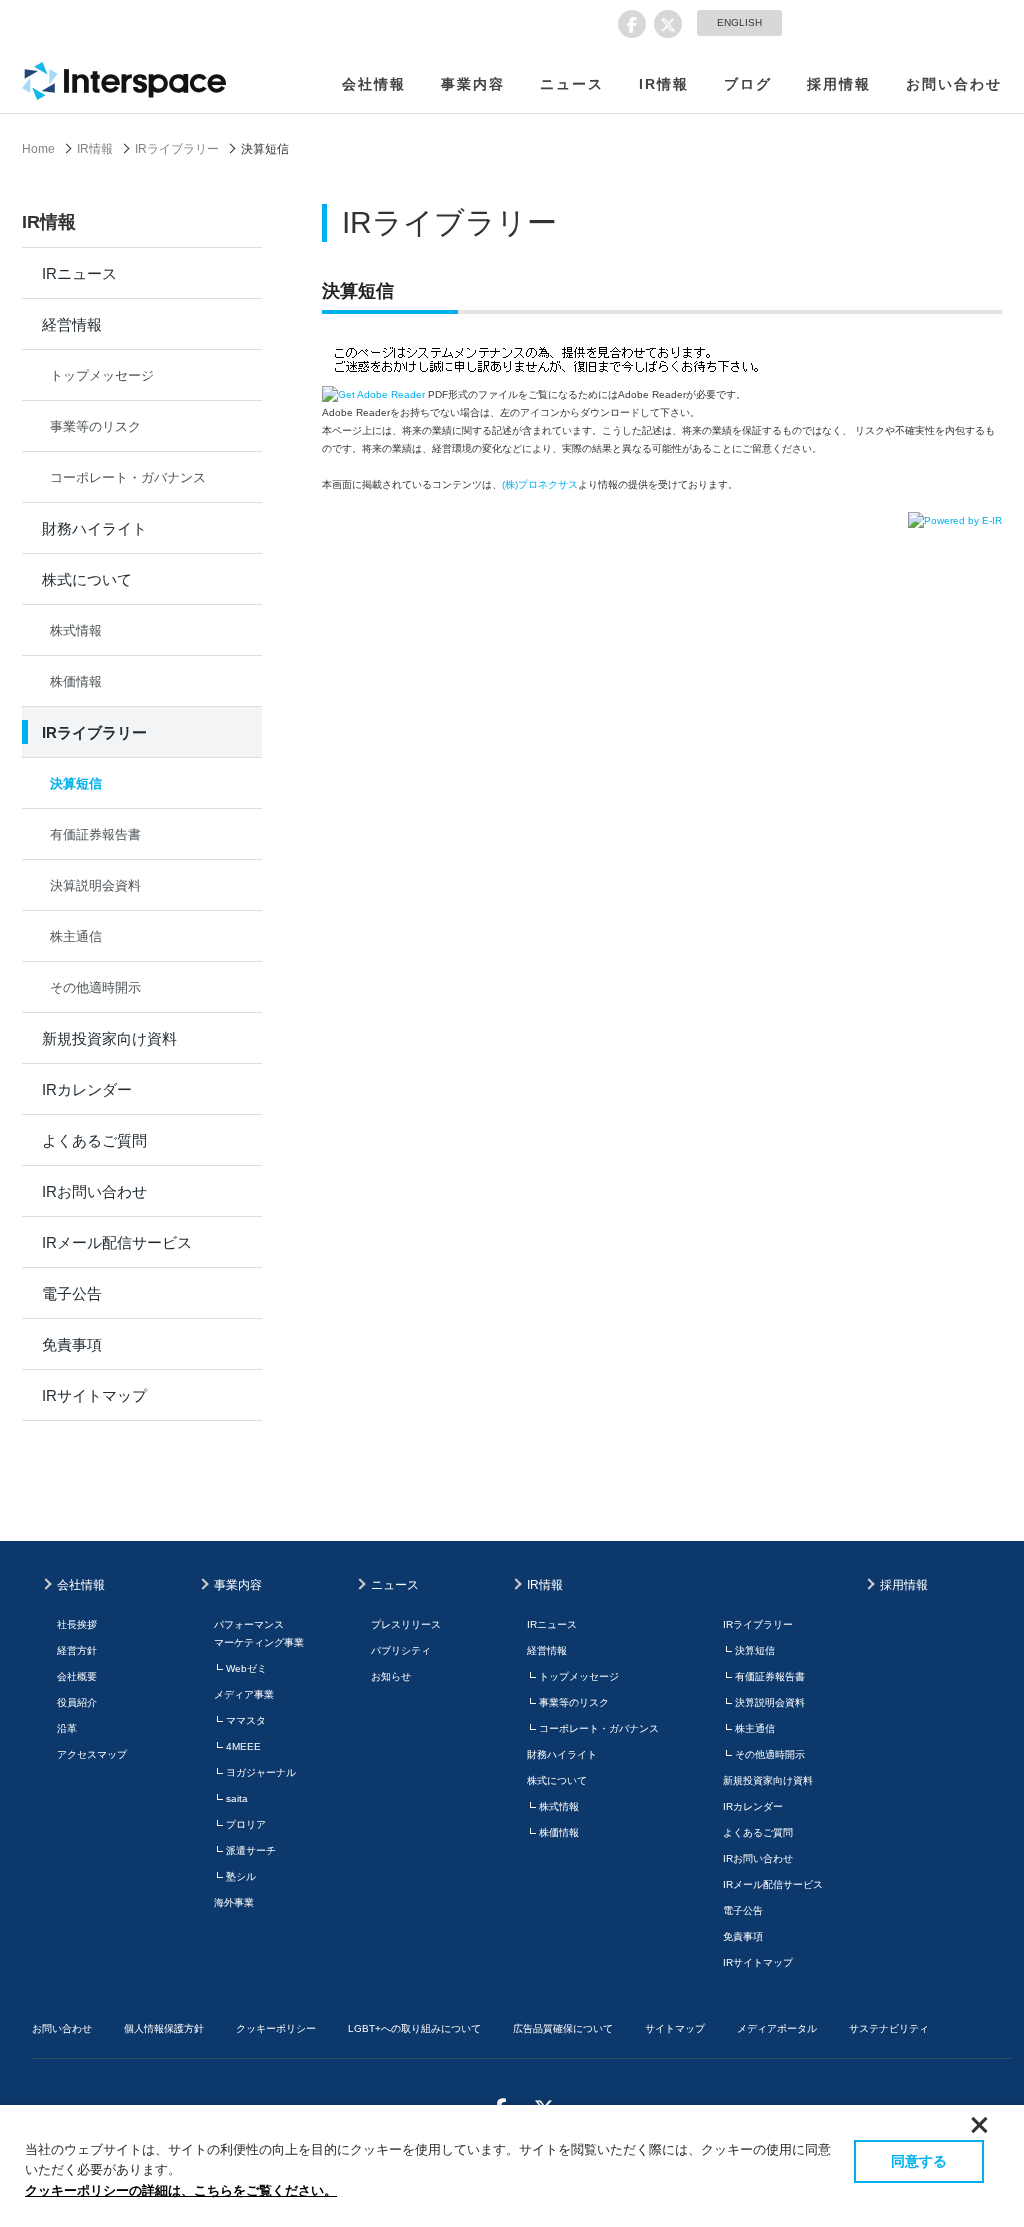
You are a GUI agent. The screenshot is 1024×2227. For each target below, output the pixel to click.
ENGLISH (739, 22)
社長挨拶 (77, 1624)
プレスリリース (406, 1624)
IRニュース (79, 273)
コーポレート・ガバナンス (128, 477)
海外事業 (234, 1902)
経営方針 (77, 1650)
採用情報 (839, 84)
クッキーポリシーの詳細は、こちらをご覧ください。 (181, 2190)
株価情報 (76, 681)
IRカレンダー (87, 1089)
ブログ (748, 84)
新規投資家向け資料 (109, 1038)
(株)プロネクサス (540, 484)
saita (237, 1798)
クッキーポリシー (276, 2028)
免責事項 (72, 1344)
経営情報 (72, 324)
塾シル (241, 1876)
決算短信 (76, 783)
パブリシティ (401, 1650)
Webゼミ (246, 1668)
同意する (919, 2161)
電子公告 (72, 1293)
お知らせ (391, 1676)
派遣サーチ (251, 1850)
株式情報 (76, 630)
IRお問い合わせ (94, 1191)
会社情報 (374, 84)
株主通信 (76, 936)
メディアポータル (777, 2028)
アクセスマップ (92, 1754)
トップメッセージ (102, 375)
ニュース (572, 84)
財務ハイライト (94, 528)
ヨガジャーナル (261, 1772)
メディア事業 (244, 1694)
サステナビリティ (889, 2028)
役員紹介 (77, 1702)
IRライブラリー (177, 149)
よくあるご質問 (94, 1140)
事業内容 (473, 84)
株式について (87, 579)
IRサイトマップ (94, 1395)
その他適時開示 (95, 987)
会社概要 (77, 1676)
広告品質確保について (563, 2028)
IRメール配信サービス (117, 1242)
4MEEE (243, 1746)
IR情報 (664, 84)
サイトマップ (675, 2028)
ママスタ (246, 1720)
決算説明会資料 (95, 885)
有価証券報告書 (95, 834)
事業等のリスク (95, 426)
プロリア (246, 1824)
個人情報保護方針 (164, 2028)
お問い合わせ (954, 84)
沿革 (67, 1728)
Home (38, 149)
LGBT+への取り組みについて (414, 2028)
